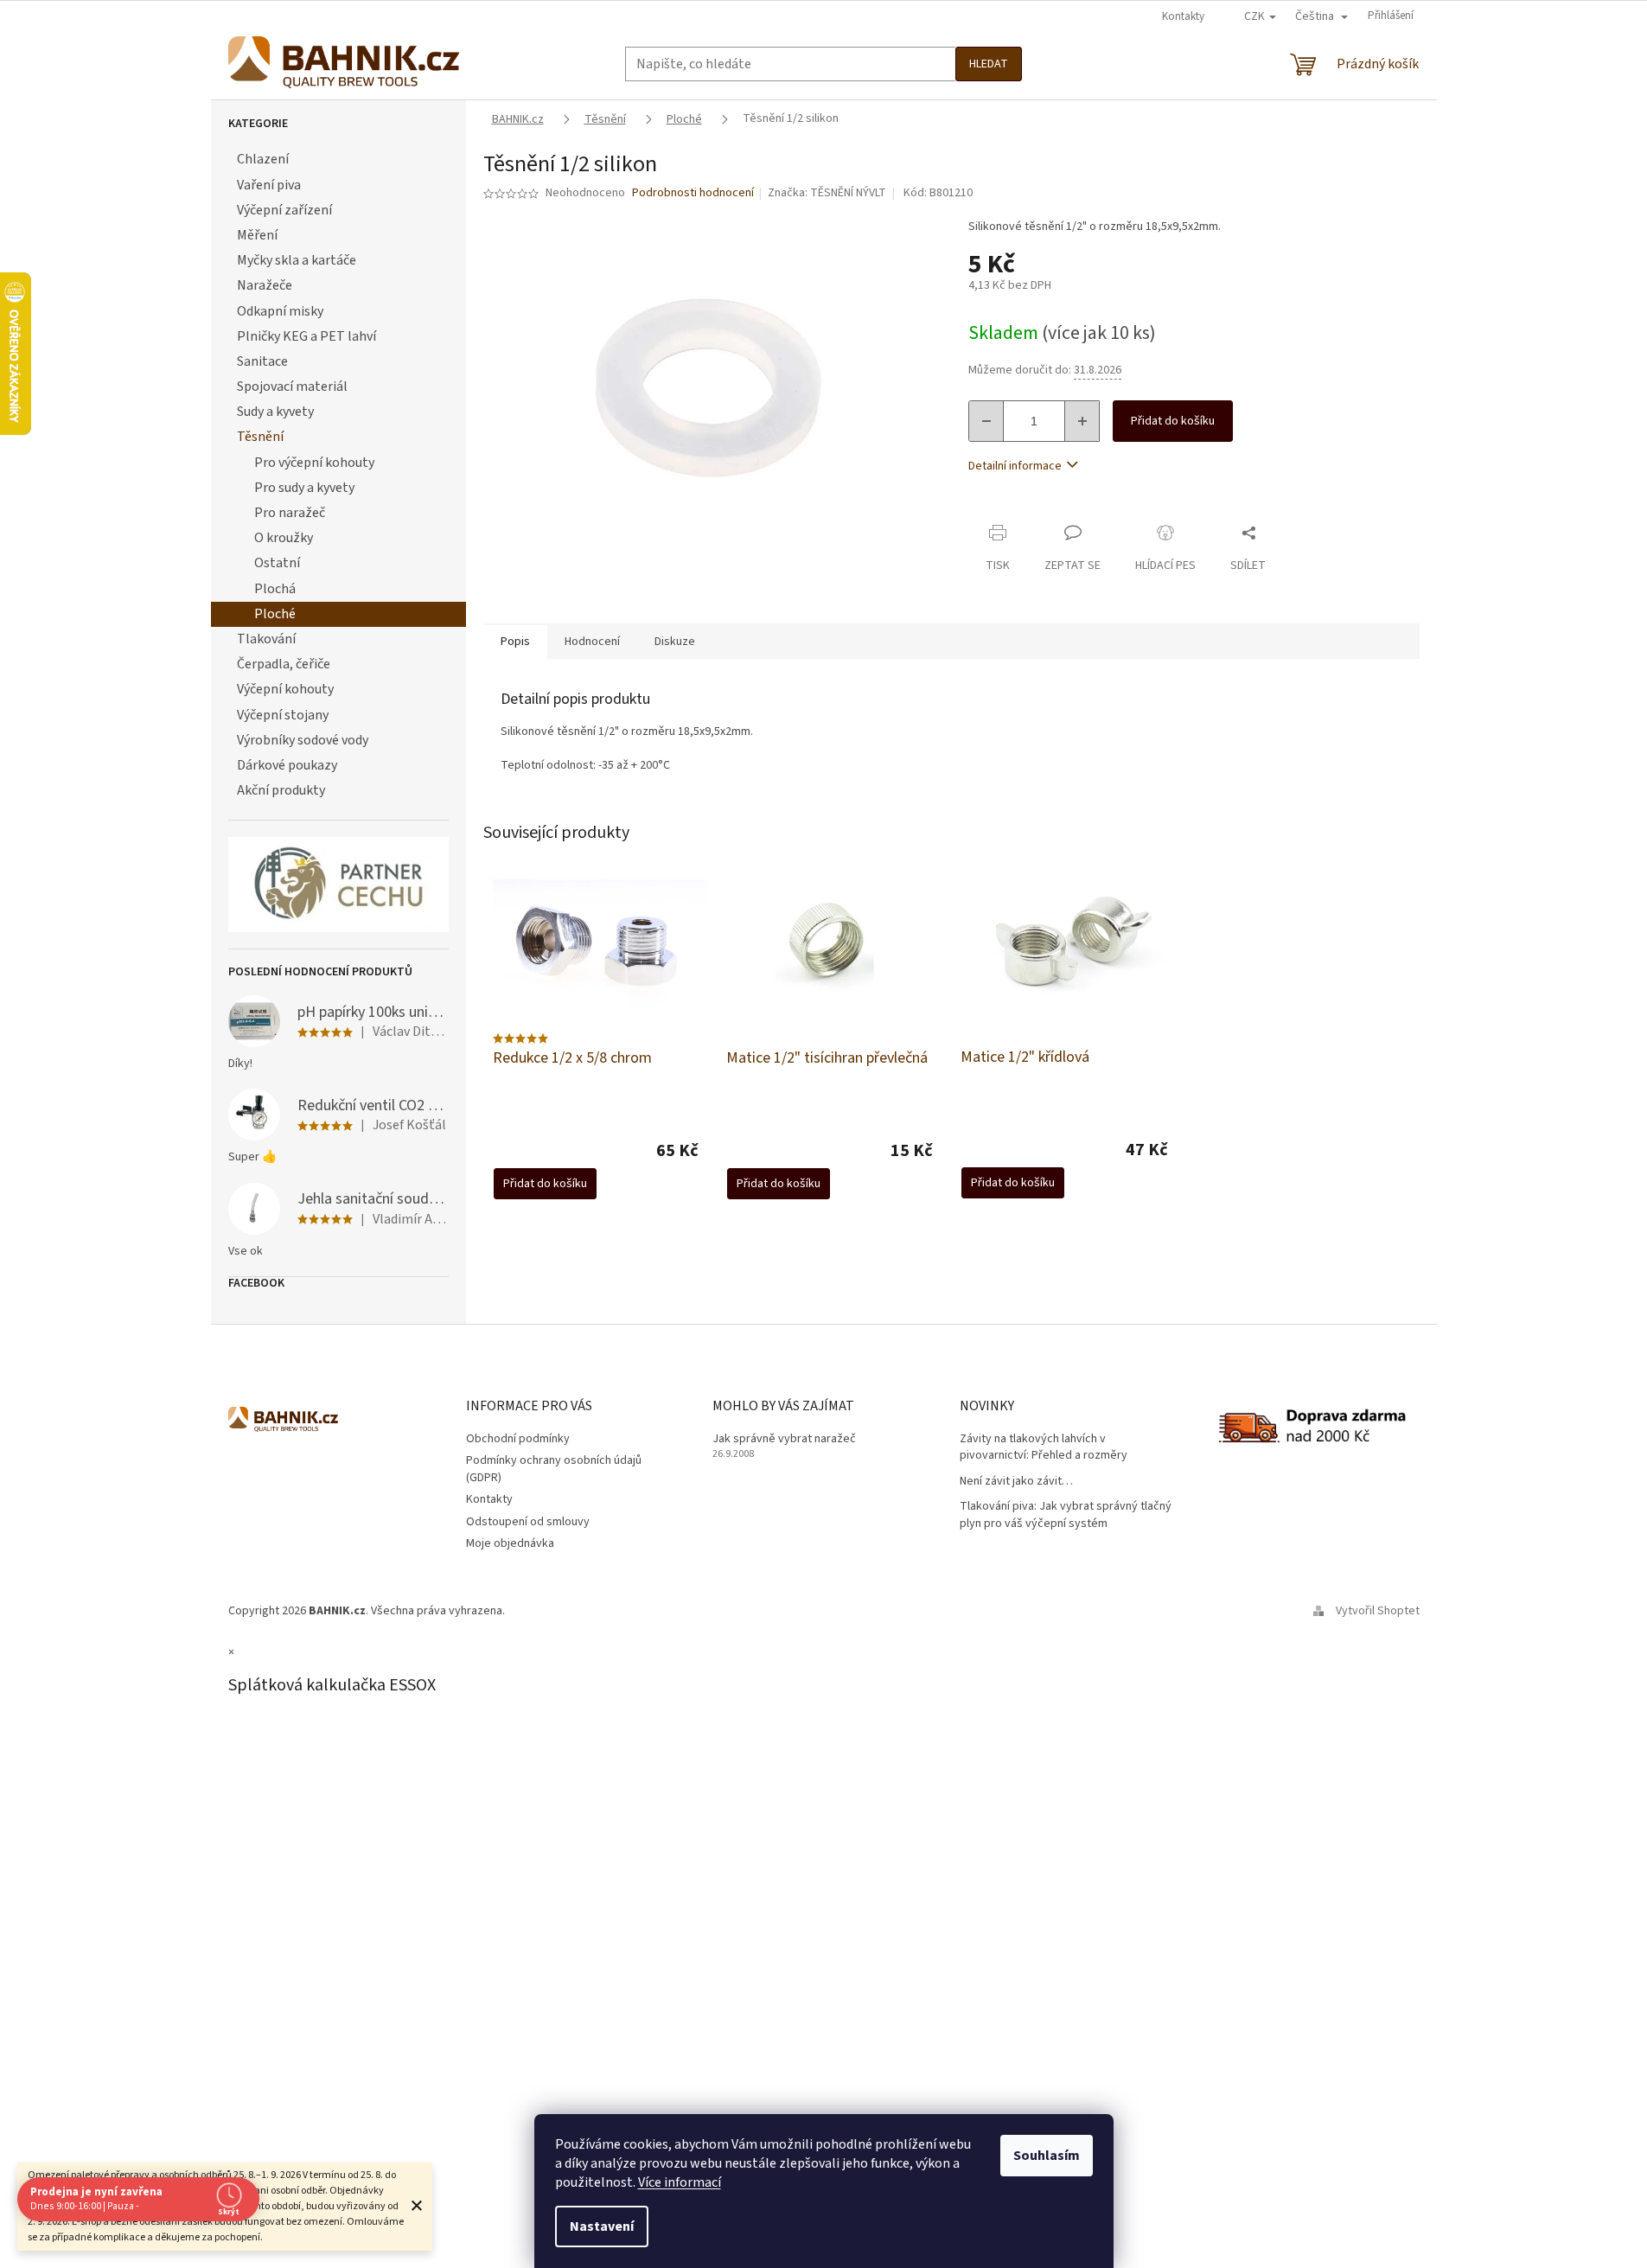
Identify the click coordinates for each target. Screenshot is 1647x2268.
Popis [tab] (515, 642)
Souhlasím (1047, 2156)
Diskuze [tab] (675, 642)
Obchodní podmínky (518, 1439)
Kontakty (1183, 16)
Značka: (827, 193)
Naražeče (265, 285)
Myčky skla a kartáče (297, 260)
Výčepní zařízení (284, 210)
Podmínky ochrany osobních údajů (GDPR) (554, 1469)
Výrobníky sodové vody (303, 740)
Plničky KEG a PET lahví (306, 336)
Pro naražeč (290, 513)
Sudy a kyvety (275, 412)
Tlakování (266, 639)
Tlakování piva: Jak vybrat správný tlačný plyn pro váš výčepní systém (1066, 1515)
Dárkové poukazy (287, 765)
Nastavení (602, 2226)
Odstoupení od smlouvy (528, 1522)
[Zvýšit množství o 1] (1082, 421)
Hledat (989, 64)
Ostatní (277, 563)
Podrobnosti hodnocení (693, 193)
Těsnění (260, 437)
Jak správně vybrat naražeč (784, 1439)
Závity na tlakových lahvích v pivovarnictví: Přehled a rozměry (1044, 1447)
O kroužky (284, 538)
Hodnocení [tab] (592, 642)
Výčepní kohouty (285, 689)
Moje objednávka (510, 1543)
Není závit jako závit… (1016, 1482)
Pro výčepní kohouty (314, 463)
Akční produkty (281, 790)
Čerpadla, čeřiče (284, 664)
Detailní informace (1015, 466)
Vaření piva (269, 185)
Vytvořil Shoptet (1378, 1611)
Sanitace (262, 361)
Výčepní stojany (283, 715)
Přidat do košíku (1173, 421)
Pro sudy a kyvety (304, 488)
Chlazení (263, 159)
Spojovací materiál (292, 387)
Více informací (680, 2182)
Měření (257, 235)
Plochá (275, 589)
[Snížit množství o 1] (986, 421)
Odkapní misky (280, 311)
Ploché (275, 614)
